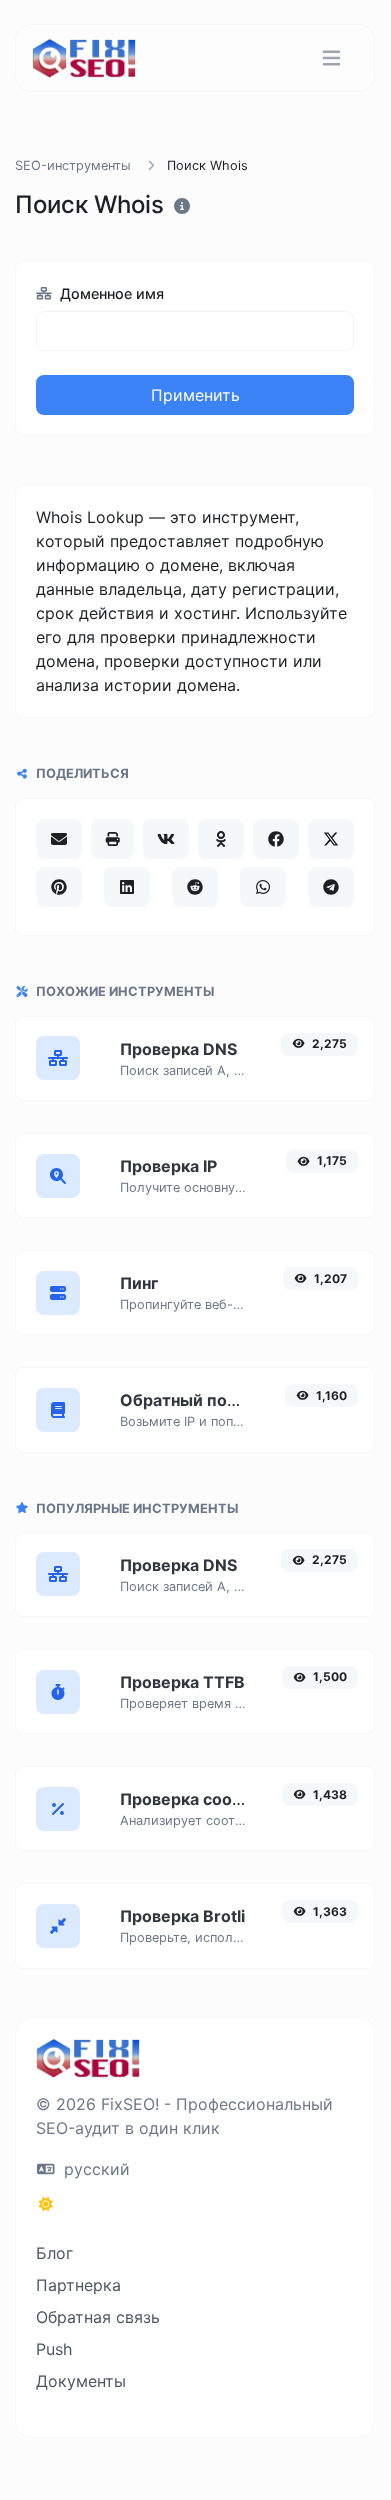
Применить (195, 395)
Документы (81, 2381)
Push (54, 2349)
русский (94, 2169)
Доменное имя (110, 293)
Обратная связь (98, 2317)
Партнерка (78, 2285)
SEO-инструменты (73, 165)
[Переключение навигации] (331, 58)
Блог (54, 2253)
